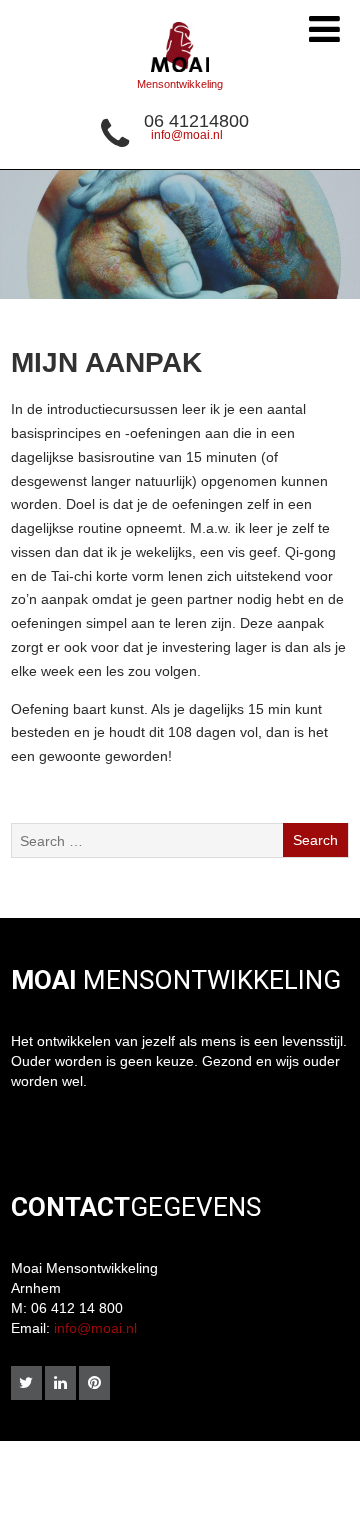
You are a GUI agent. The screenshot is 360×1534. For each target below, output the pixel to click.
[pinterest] (94, 1383)
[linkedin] (60, 1383)
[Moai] (179, 77)
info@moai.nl (187, 135)
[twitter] (26, 1383)
